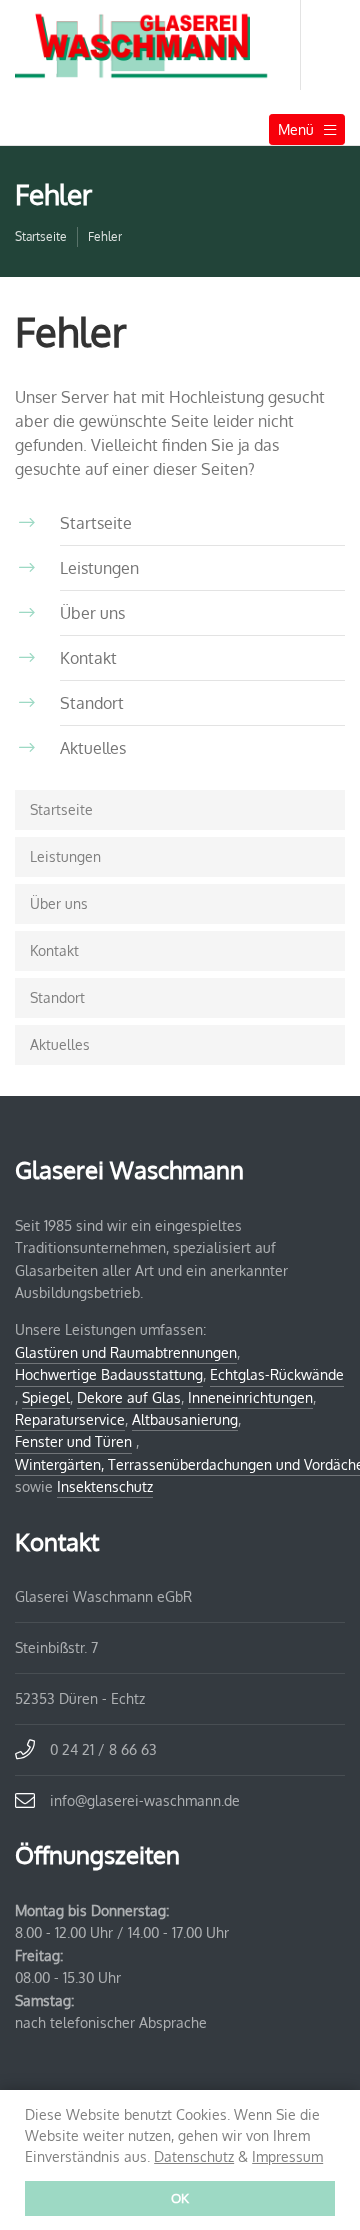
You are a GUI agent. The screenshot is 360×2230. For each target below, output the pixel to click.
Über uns (59, 903)
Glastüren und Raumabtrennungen (126, 1352)
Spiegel (46, 1397)
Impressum (287, 2156)
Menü (296, 129)
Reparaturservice (70, 1419)
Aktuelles (60, 1044)
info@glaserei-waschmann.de (145, 1800)
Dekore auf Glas (129, 1397)
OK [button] (180, 2198)
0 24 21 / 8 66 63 (103, 1749)
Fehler (105, 236)
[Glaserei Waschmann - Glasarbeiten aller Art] (158, 45)
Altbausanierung (185, 1419)
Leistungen (65, 856)
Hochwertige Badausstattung (109, 1374)
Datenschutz (194, 2156)
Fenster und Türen (73, 1441)
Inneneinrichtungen (250, 1397)
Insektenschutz (105, 1486)
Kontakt (54, 950)
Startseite (41, 236)
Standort (57, 997)
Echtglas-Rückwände (277, 1374)
